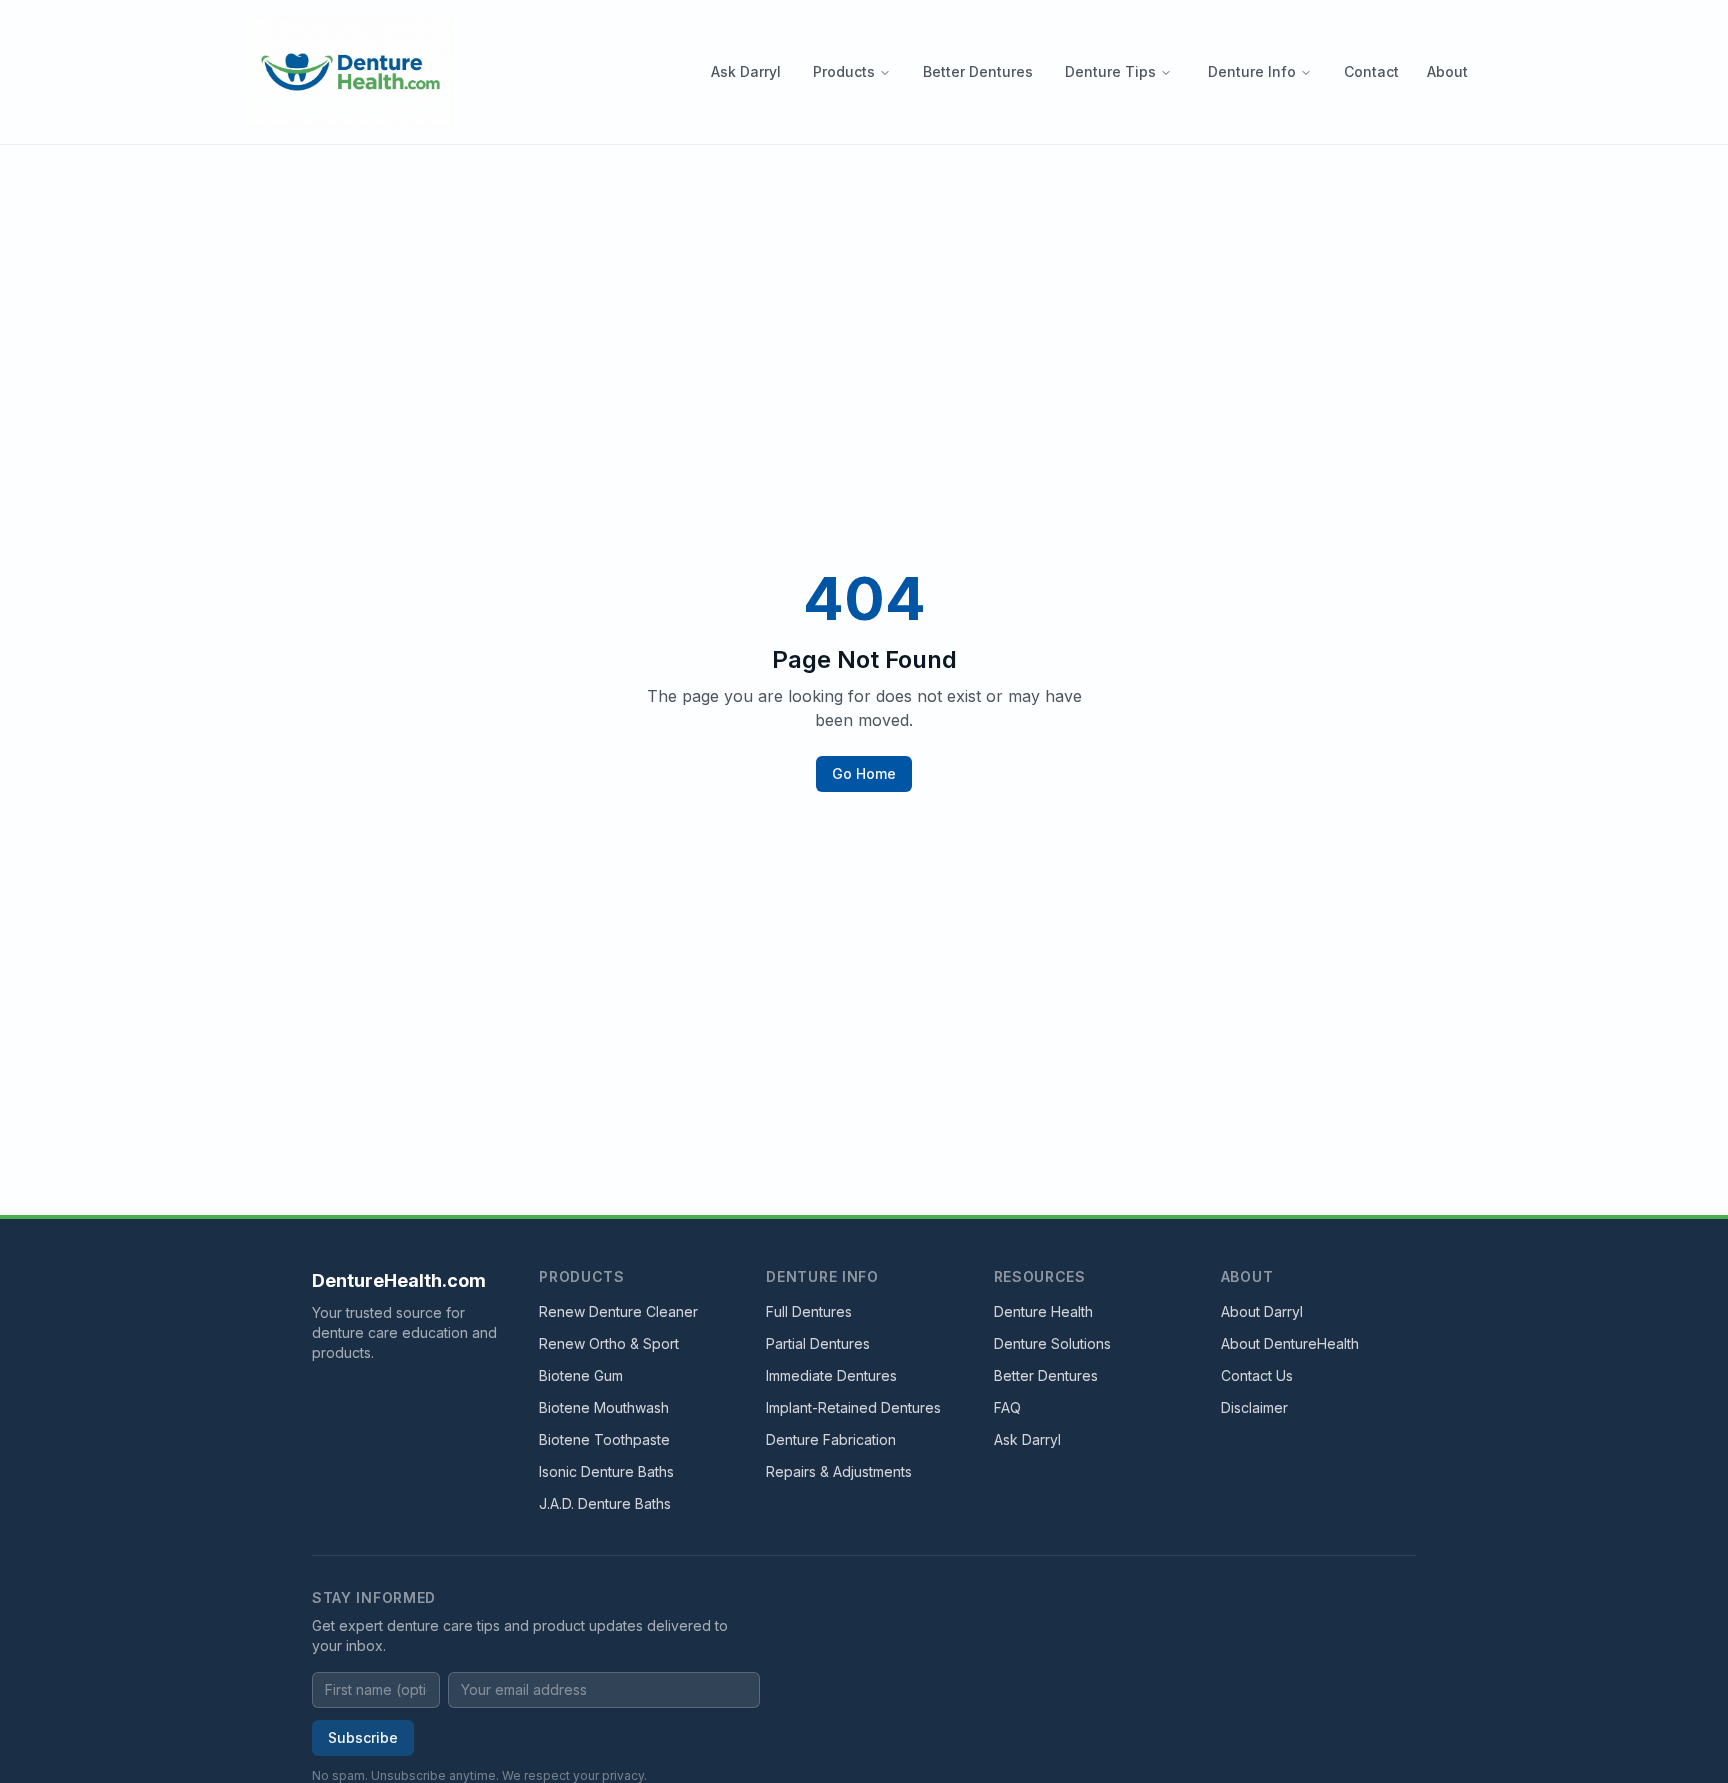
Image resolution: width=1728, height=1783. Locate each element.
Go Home (864, 773)
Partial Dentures (818, 1343)
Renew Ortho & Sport (609, 1343)
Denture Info (1252, 71)
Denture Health (1043, 1311)
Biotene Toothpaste (604, 1439)
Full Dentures (809, 1311)
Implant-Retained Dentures (853, 1407)
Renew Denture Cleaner (618, 1311)
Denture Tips (1110, 71)
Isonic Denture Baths (606, 1471)
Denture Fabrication (831, 1439)
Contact (1371, 71)
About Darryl (1262, 1311)
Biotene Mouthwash (604, 1407)
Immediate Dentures (831, 1375)
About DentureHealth (1290, 1343)
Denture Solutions (1052, 1343)
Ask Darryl (746, 71)
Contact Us (1257, 1375)
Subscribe (363, 1737)
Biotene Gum (581, 1375)
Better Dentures (978, 71)
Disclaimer (1254, 1407)
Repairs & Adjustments (839, 1471)
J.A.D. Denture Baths (605, 1503)
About (1447, 71)
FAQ (1007, 1407)
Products (844, 71)
